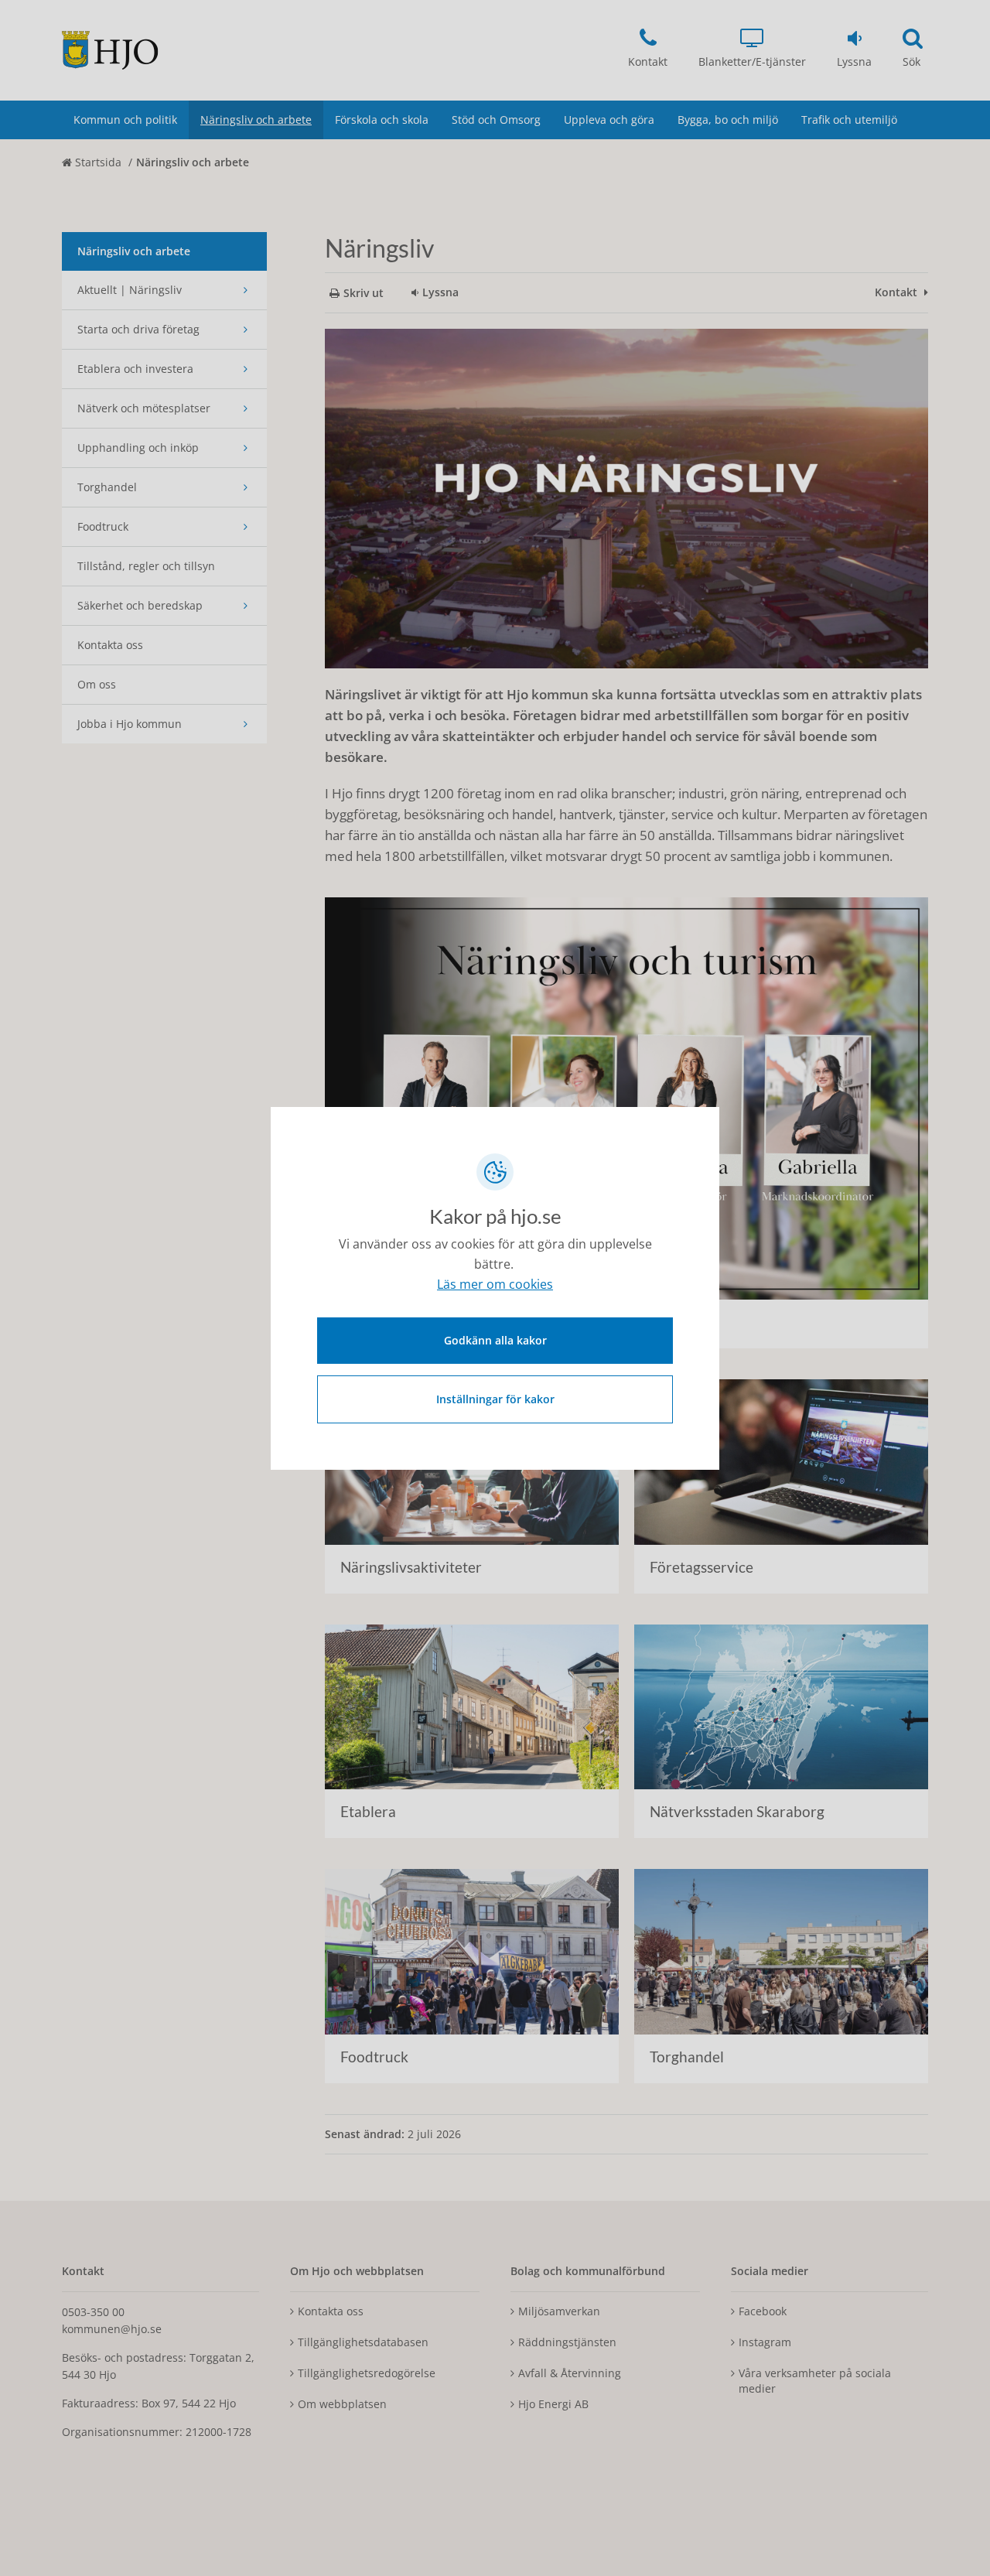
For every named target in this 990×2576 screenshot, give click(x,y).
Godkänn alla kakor (495, 1340)
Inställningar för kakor (495, 1399)
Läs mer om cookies (495, 1284)
